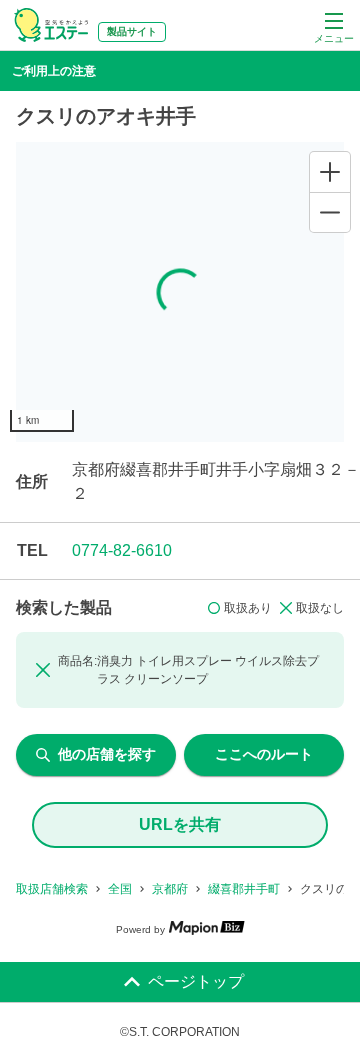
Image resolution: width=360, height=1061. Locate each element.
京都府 (170, 889)
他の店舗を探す (107, 754)
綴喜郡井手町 (244, 889)
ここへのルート (264, 754)
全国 (120, 889)
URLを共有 (180, 824)
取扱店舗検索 (52, 889)
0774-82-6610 (122, 550)
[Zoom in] (330, 172)
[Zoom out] (330, 212)
